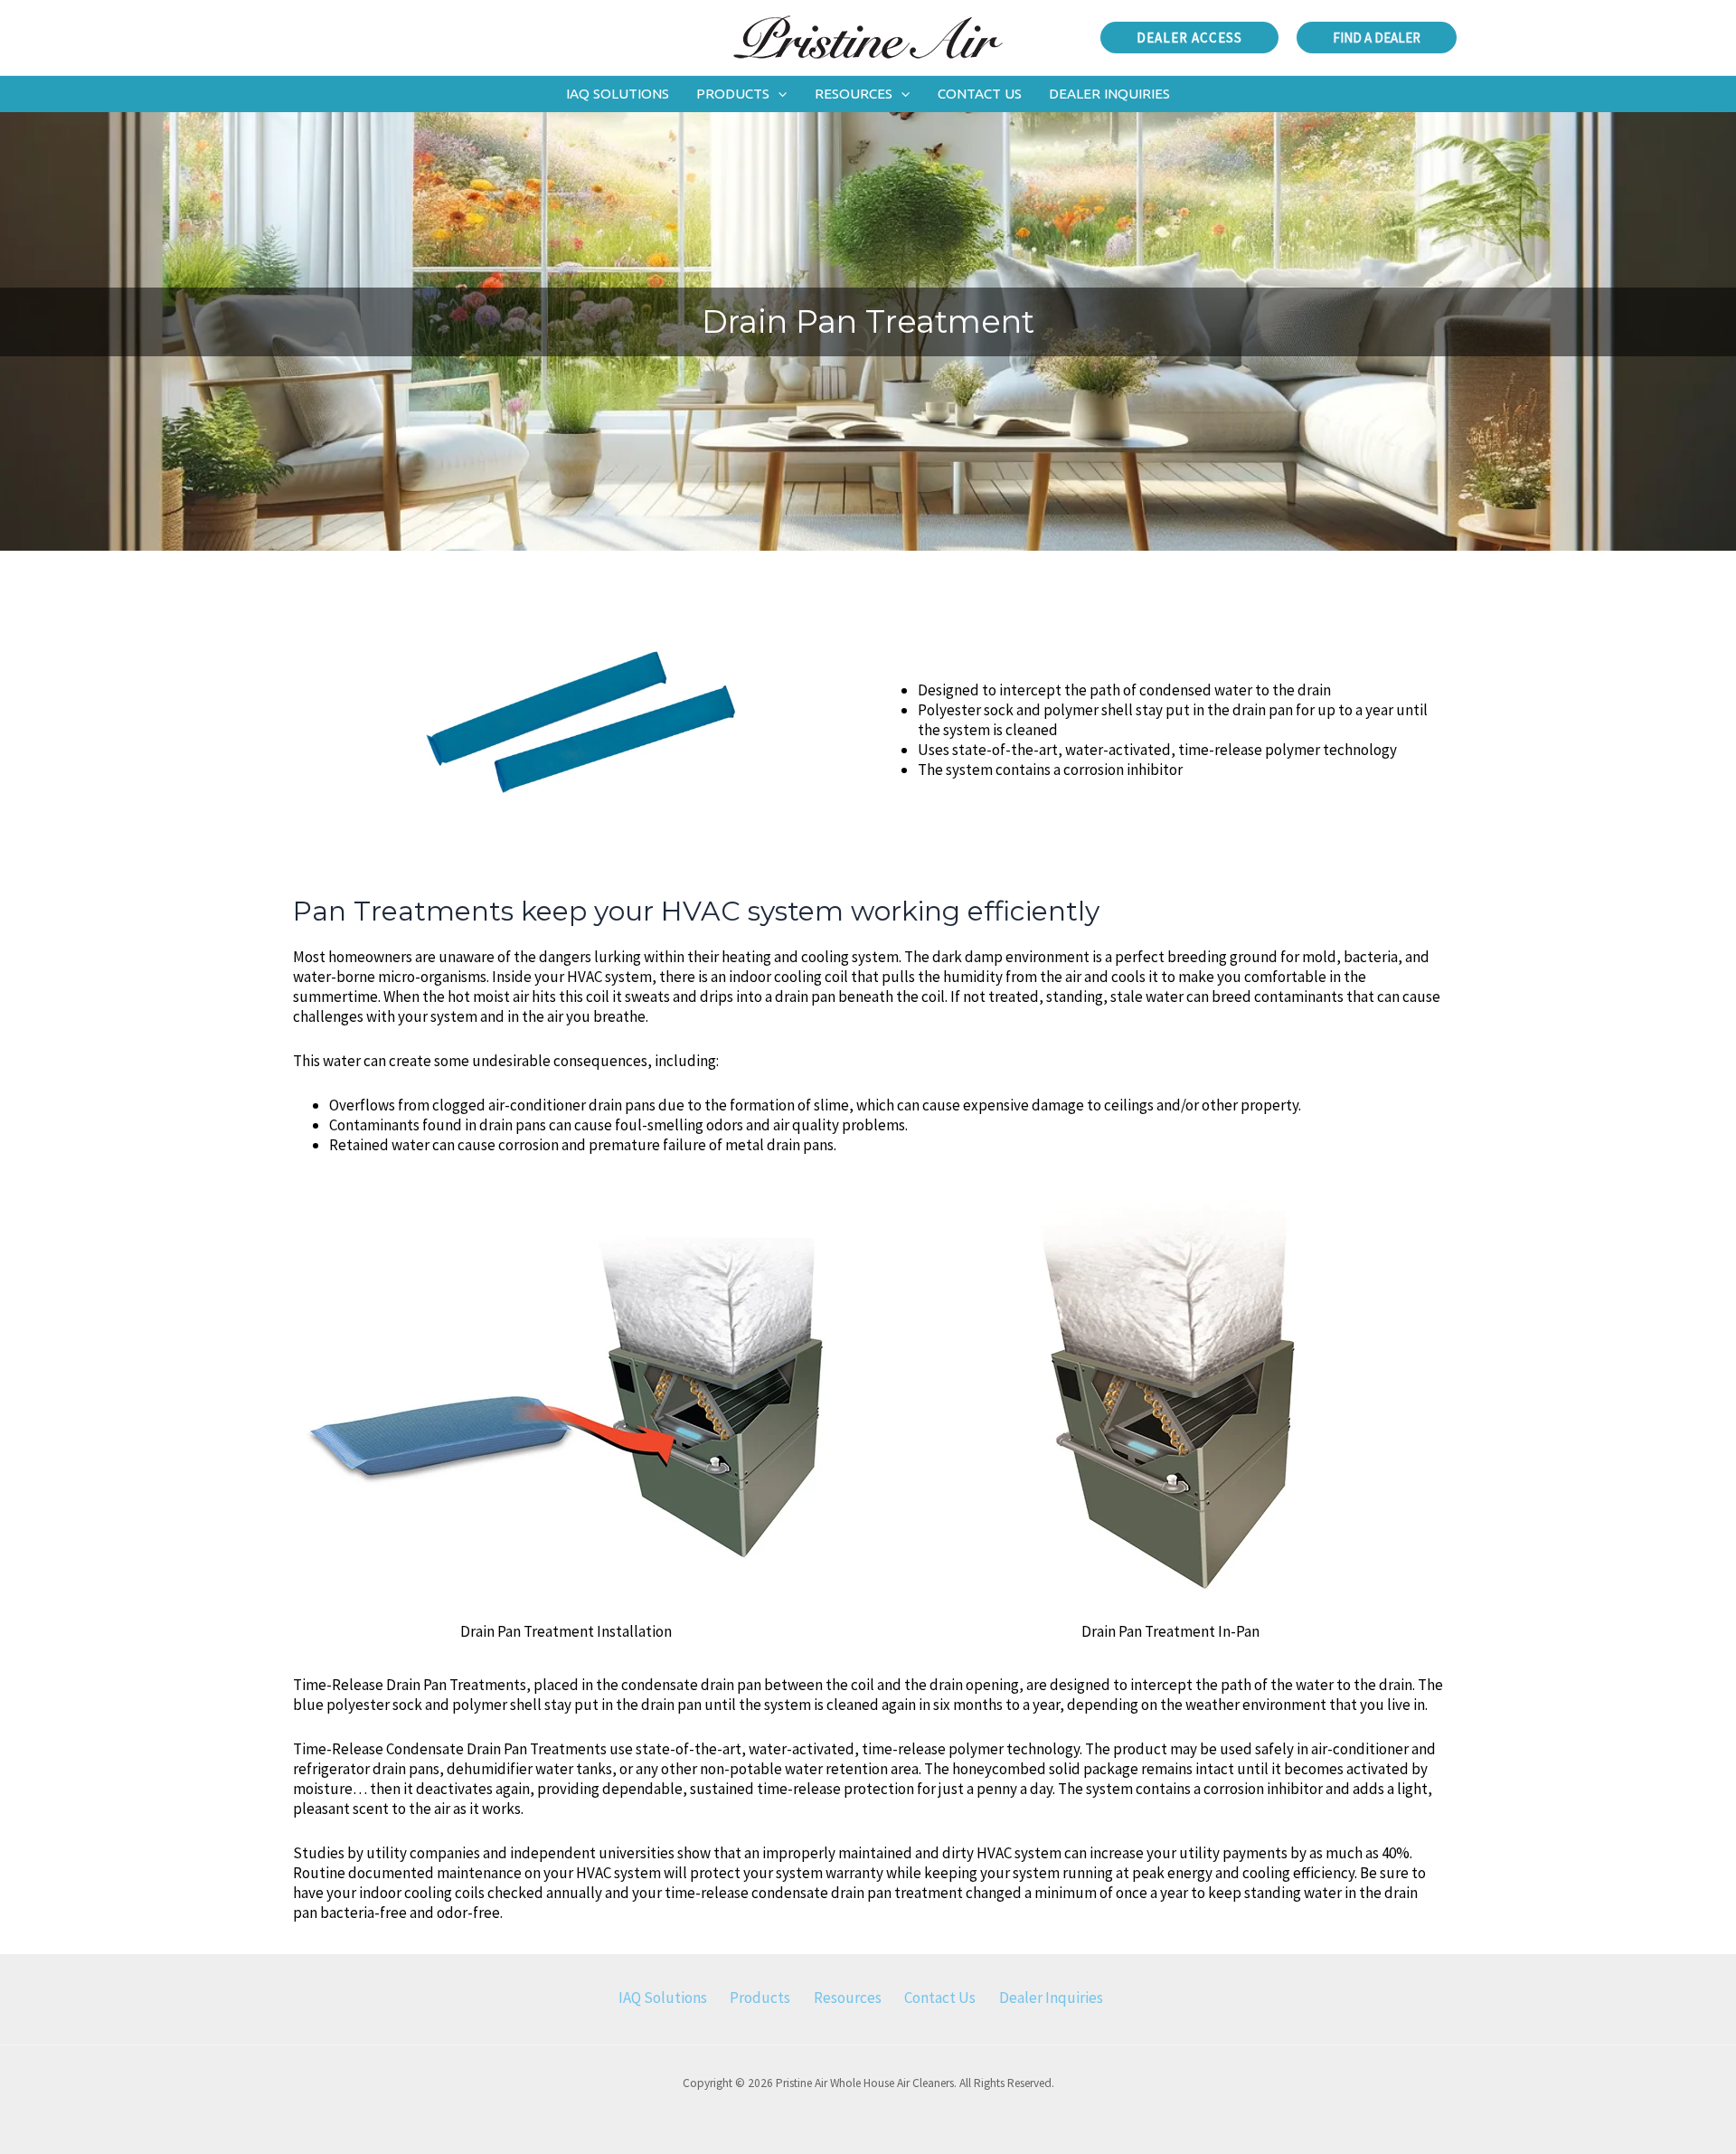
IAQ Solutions (663, 1998)
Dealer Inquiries (1051, 1998)
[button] (1189, 38)
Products (760, 1998)
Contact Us (940, 1998)
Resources (848, 1998)
